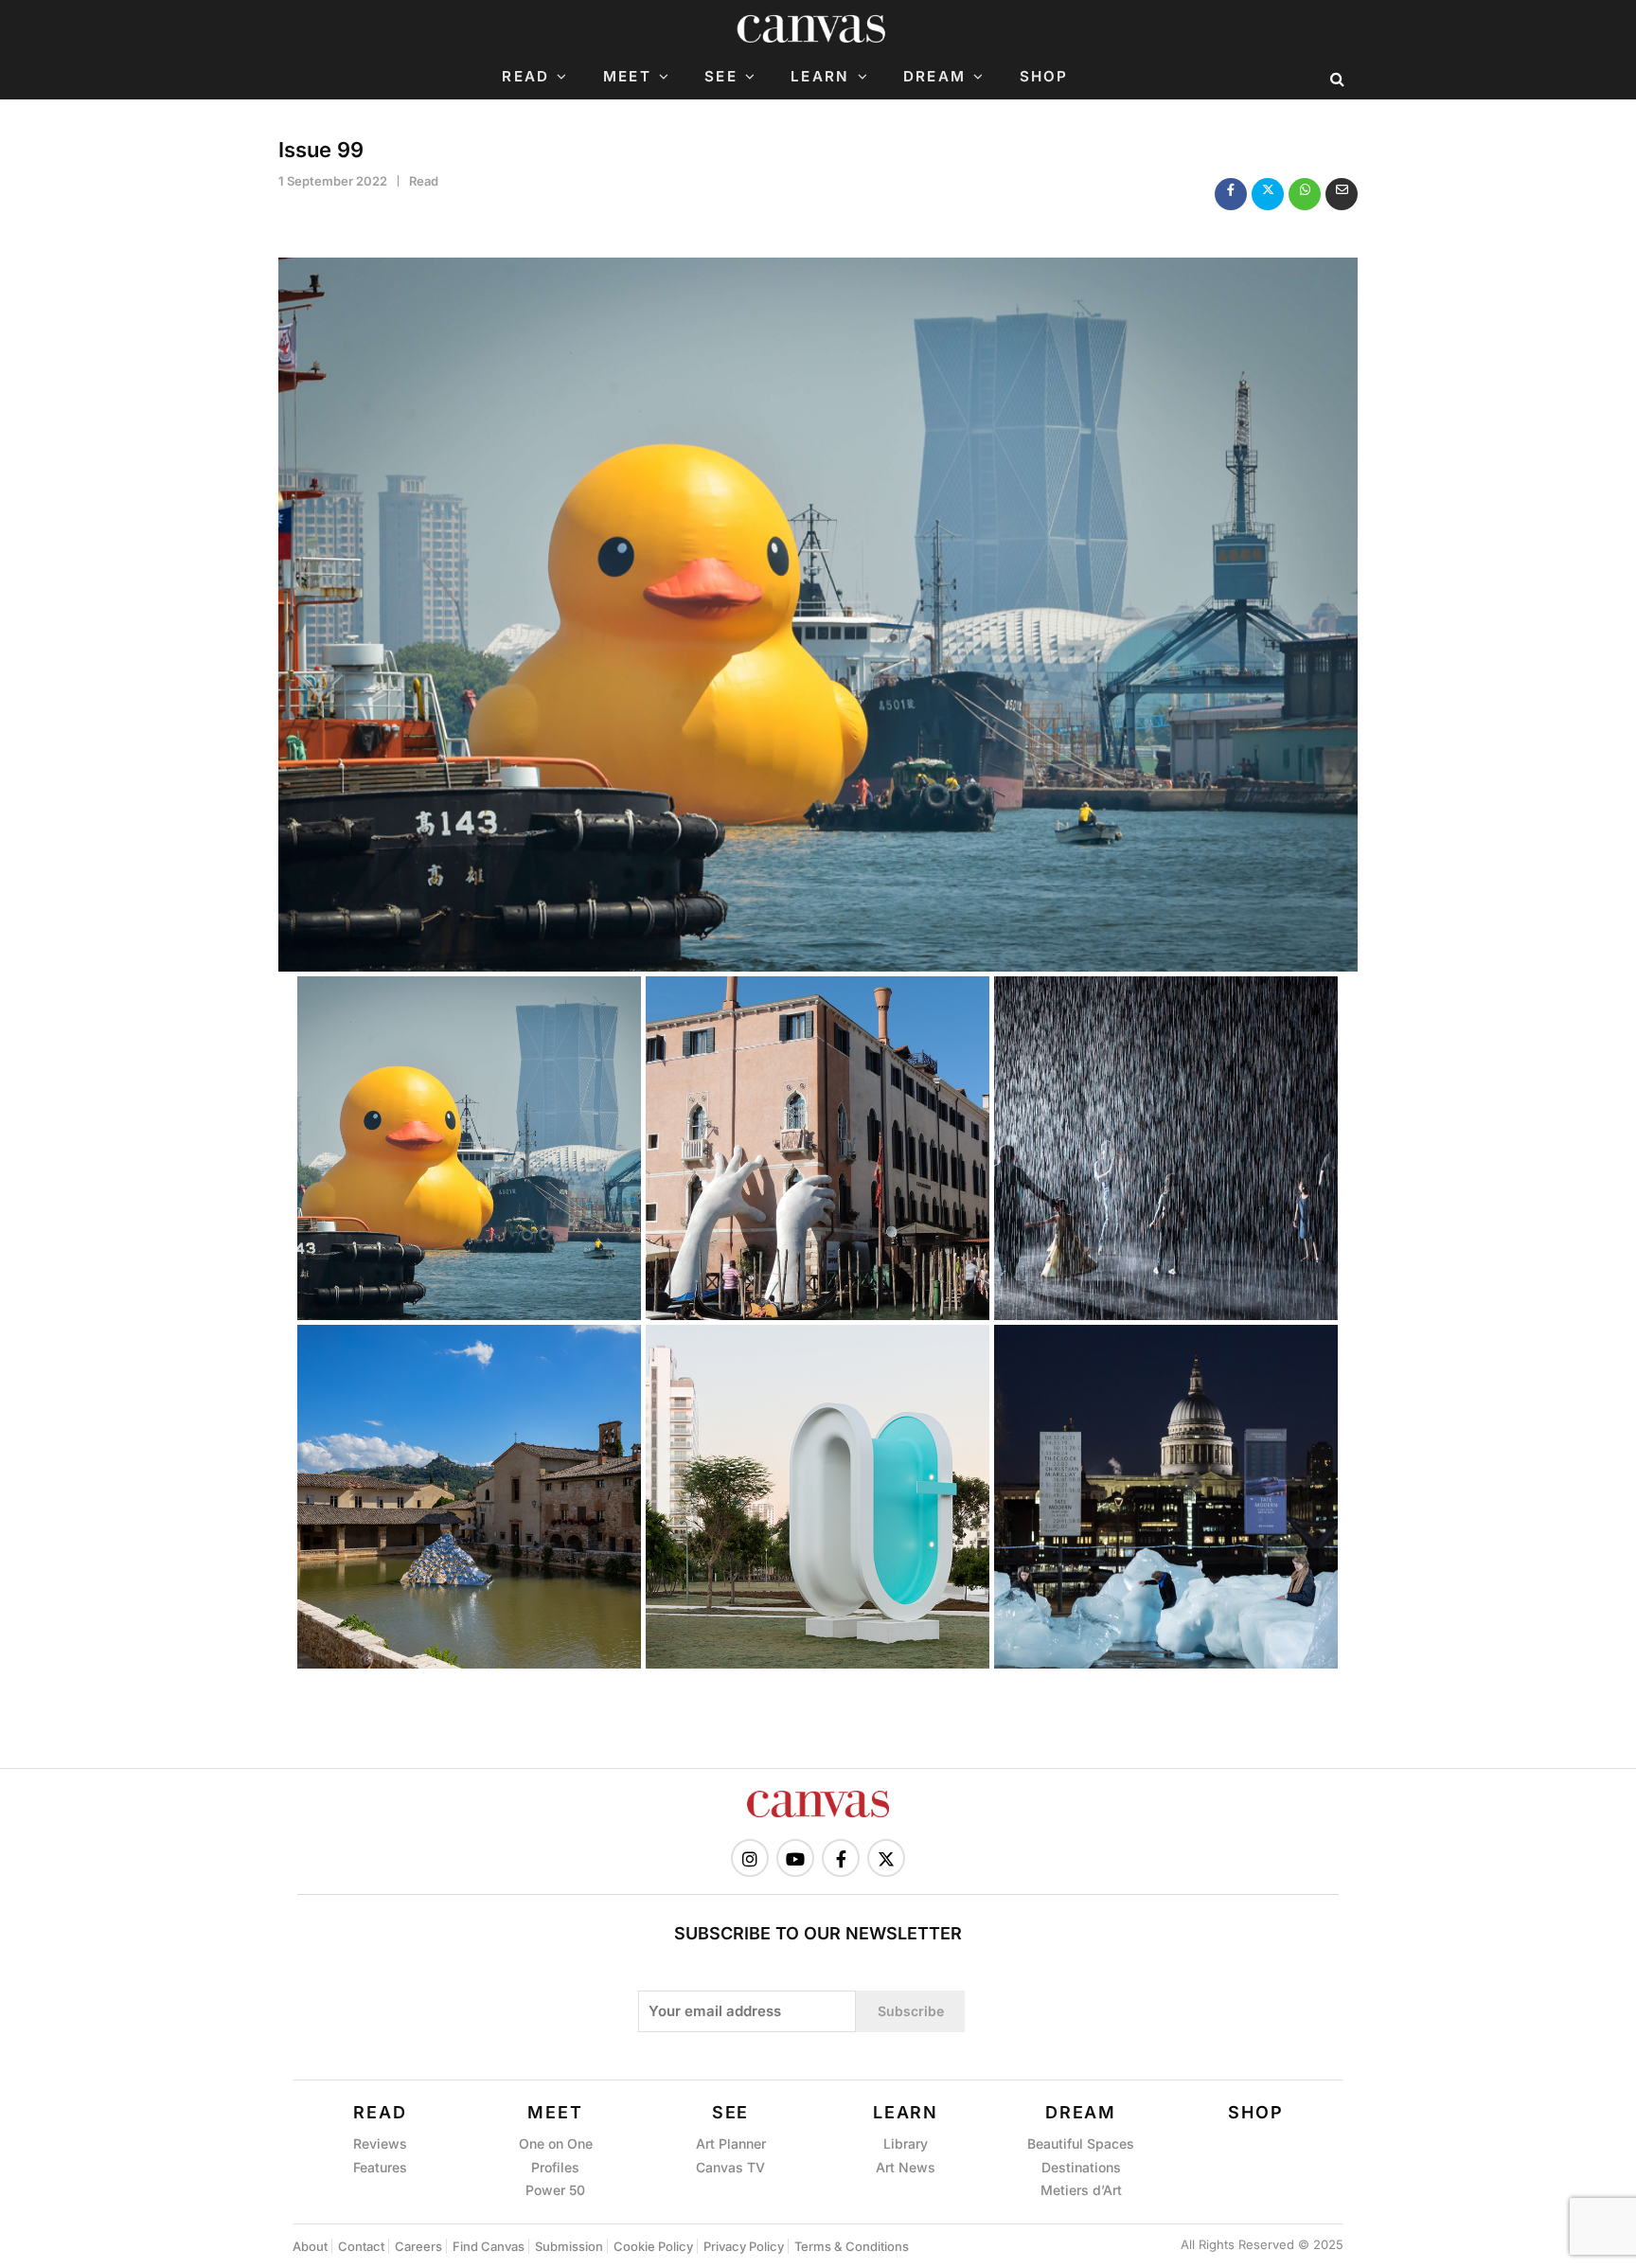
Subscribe (911, 2011)
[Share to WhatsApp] (1305, 194)
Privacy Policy (744, 2246)
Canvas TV (730, 2167)
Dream (934, 77)
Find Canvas (489, 2246)
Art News (906, 2167)
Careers (418, 2246)
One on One (556, 2143)
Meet (627, 77)
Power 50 (555, 2190)
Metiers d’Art (1081, 2190)
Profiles (555, 2167)
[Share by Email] (1342, 194)
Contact (361, 2246)
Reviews (380, 2143)
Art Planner (731, 2143)
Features (380, 2167)
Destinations (1081, 2167)
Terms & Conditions (852, 2246)
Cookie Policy (653, 2246)
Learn (820, 77)
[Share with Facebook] (1231, 194)
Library (906, 2143)
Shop (1044, 77)
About (310, 2246)
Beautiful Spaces (1081, 2143)
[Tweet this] (1268, 194)
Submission (569, 2246)
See (721, 77)
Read (525, 77)
